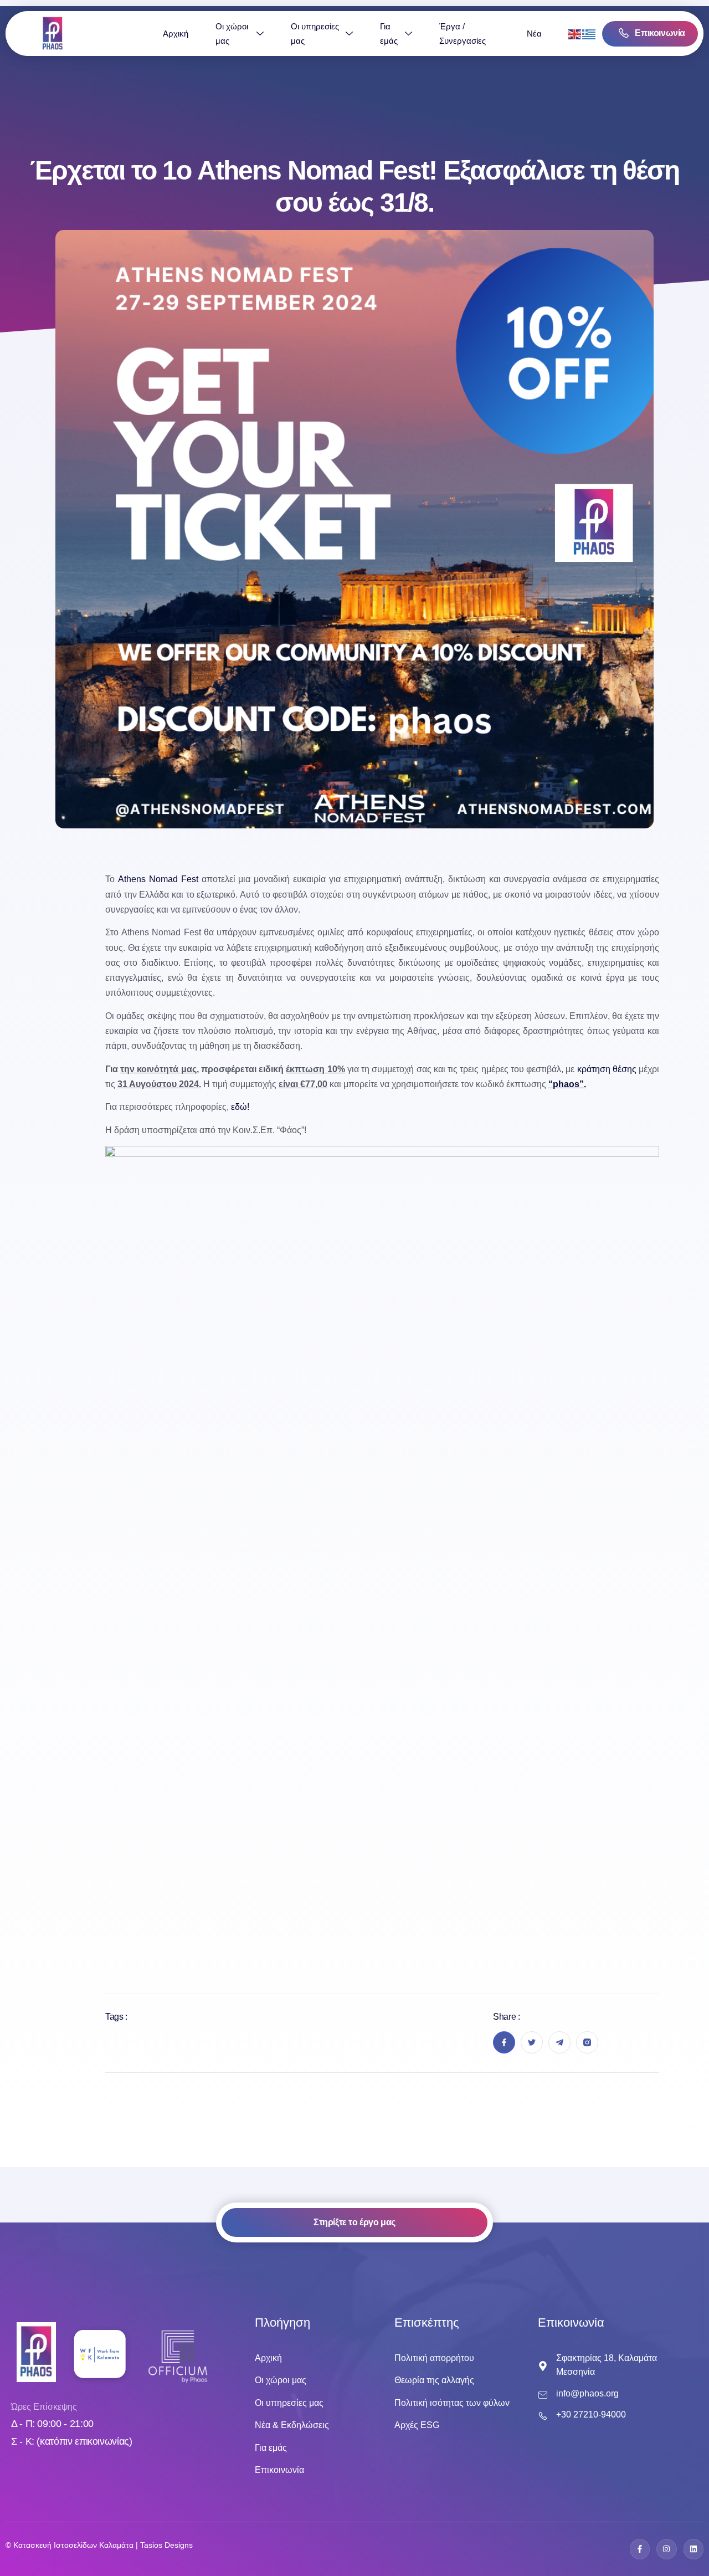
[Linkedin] (693, 2549)
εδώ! (240, 1107)
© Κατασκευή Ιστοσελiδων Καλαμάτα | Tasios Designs (99, 2545)
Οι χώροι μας (232, 34)
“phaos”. (567, 1084)
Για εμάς (389, 34)
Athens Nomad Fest (158, 879)
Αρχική (176, 34)
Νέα (534, 34)
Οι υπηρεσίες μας (315, 34)
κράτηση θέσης (607, 1069)
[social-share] (504, 2042)
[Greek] (589, 34)
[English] (575, 34)
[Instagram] (666, 2549)
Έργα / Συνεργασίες (463, 34)
